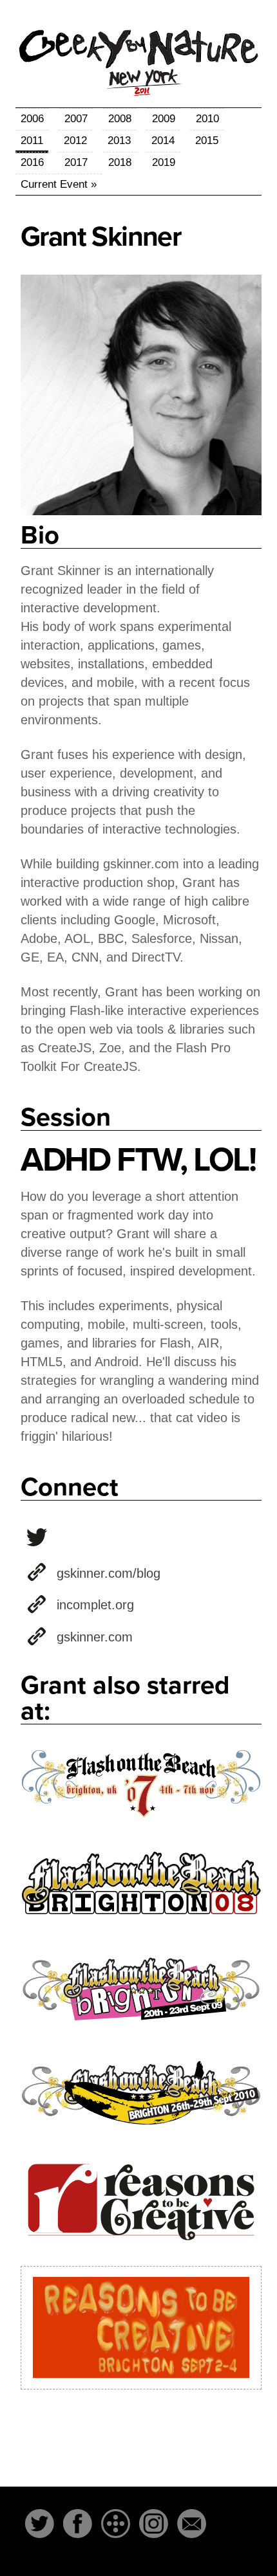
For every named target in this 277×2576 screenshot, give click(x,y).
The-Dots (116, 2524)
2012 (75, 141)
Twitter (40, 2524)
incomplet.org (95, 1605)
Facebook (78, 2524)
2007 (76, 119)
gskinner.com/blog (109, 1573)
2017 (76, 162)
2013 (119, 141)
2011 (32, 141)
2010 (207, 119)
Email (192, 2524)
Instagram (154, 2524)
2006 (32, 119)
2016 (32, 162)
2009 (164, 119)
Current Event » (59, 184)
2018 (120, 162)
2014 (163, 141)
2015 (207, 141)
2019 (164, 162)
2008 (120, 119)
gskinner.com (95, 1637)
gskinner (37, 1537)
